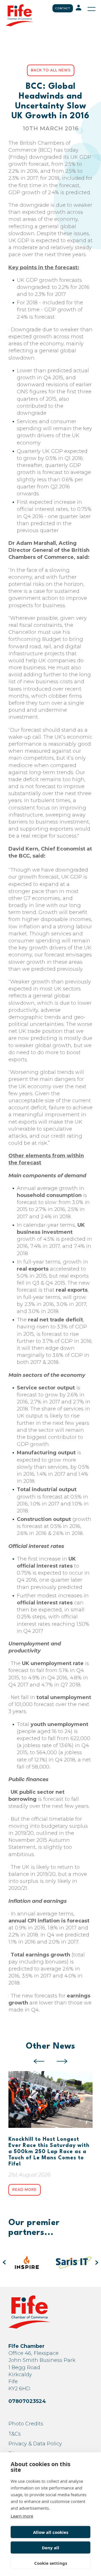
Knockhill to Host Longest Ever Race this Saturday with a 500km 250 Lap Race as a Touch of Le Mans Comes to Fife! (49, 2152)
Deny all (50, 2548)
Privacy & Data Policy (35, 2444)
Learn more (22, 2516)
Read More (25, 2190)
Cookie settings (51, 2563)
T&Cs (15, 2434)
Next (62, 2061)
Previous (39, 2061)
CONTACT (63, 8)
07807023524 (27, 2401)
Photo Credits (26, 2424)
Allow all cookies (51, 2532)
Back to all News (51, 70)
